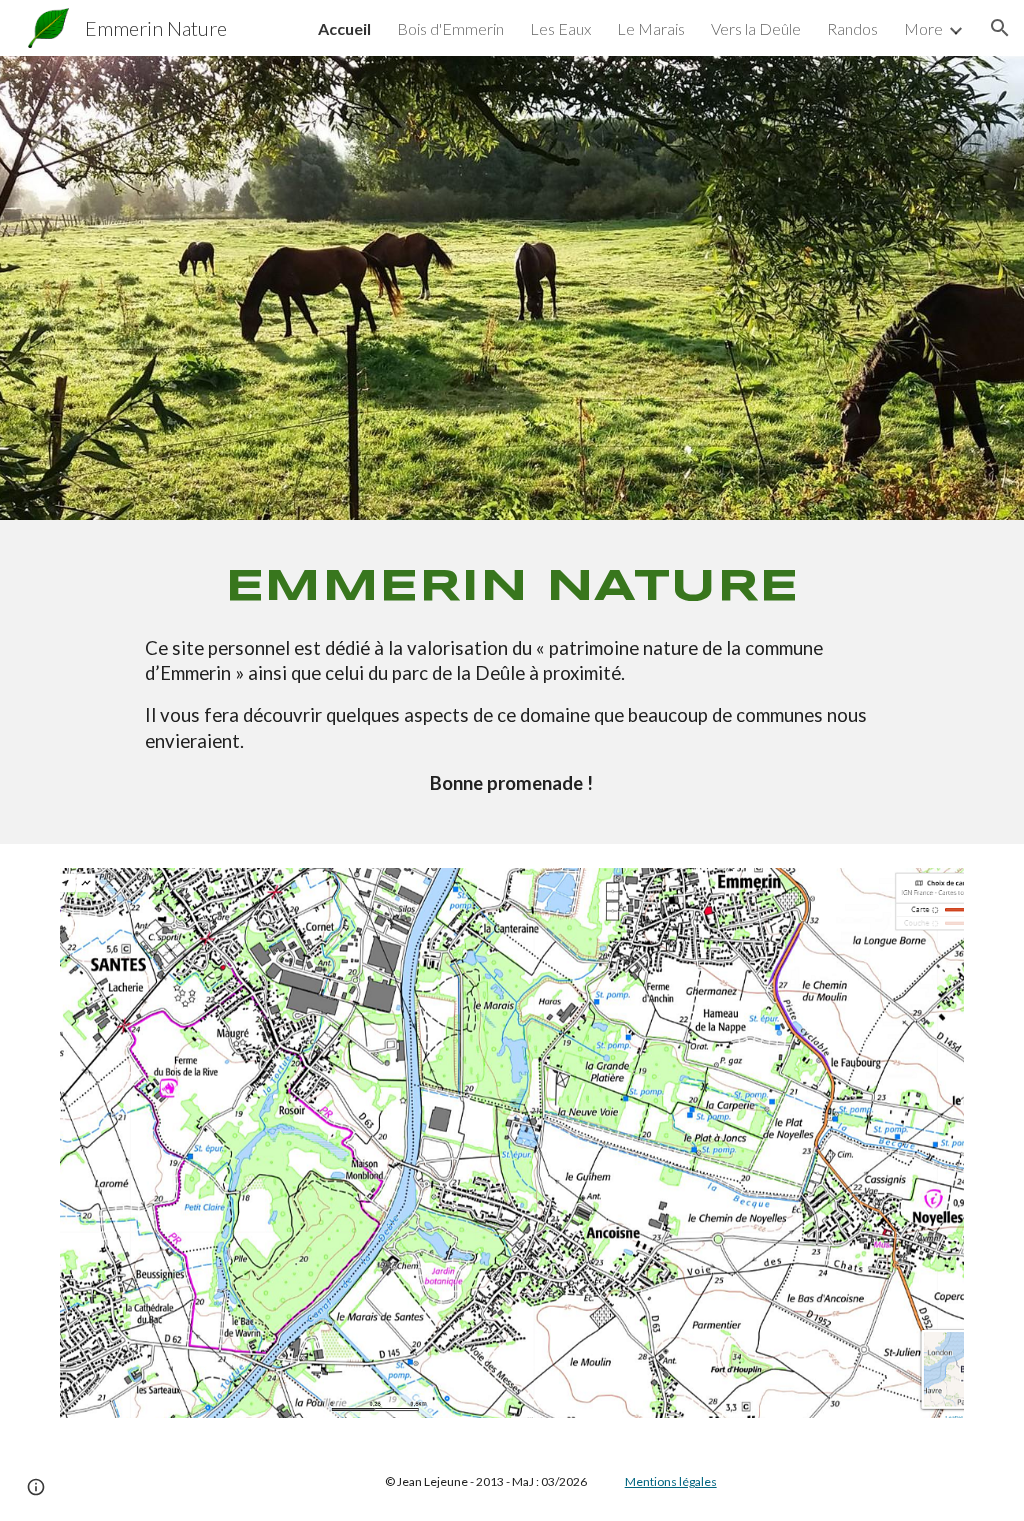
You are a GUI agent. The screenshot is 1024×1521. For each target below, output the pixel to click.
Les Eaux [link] (560, 28)
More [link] (923, 28)
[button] (1000, 28)
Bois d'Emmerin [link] (450, 28)
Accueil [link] (344, 28)
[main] (512, 682)
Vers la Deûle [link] (756, 28)
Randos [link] (852, 28)
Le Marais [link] (651, 28)
